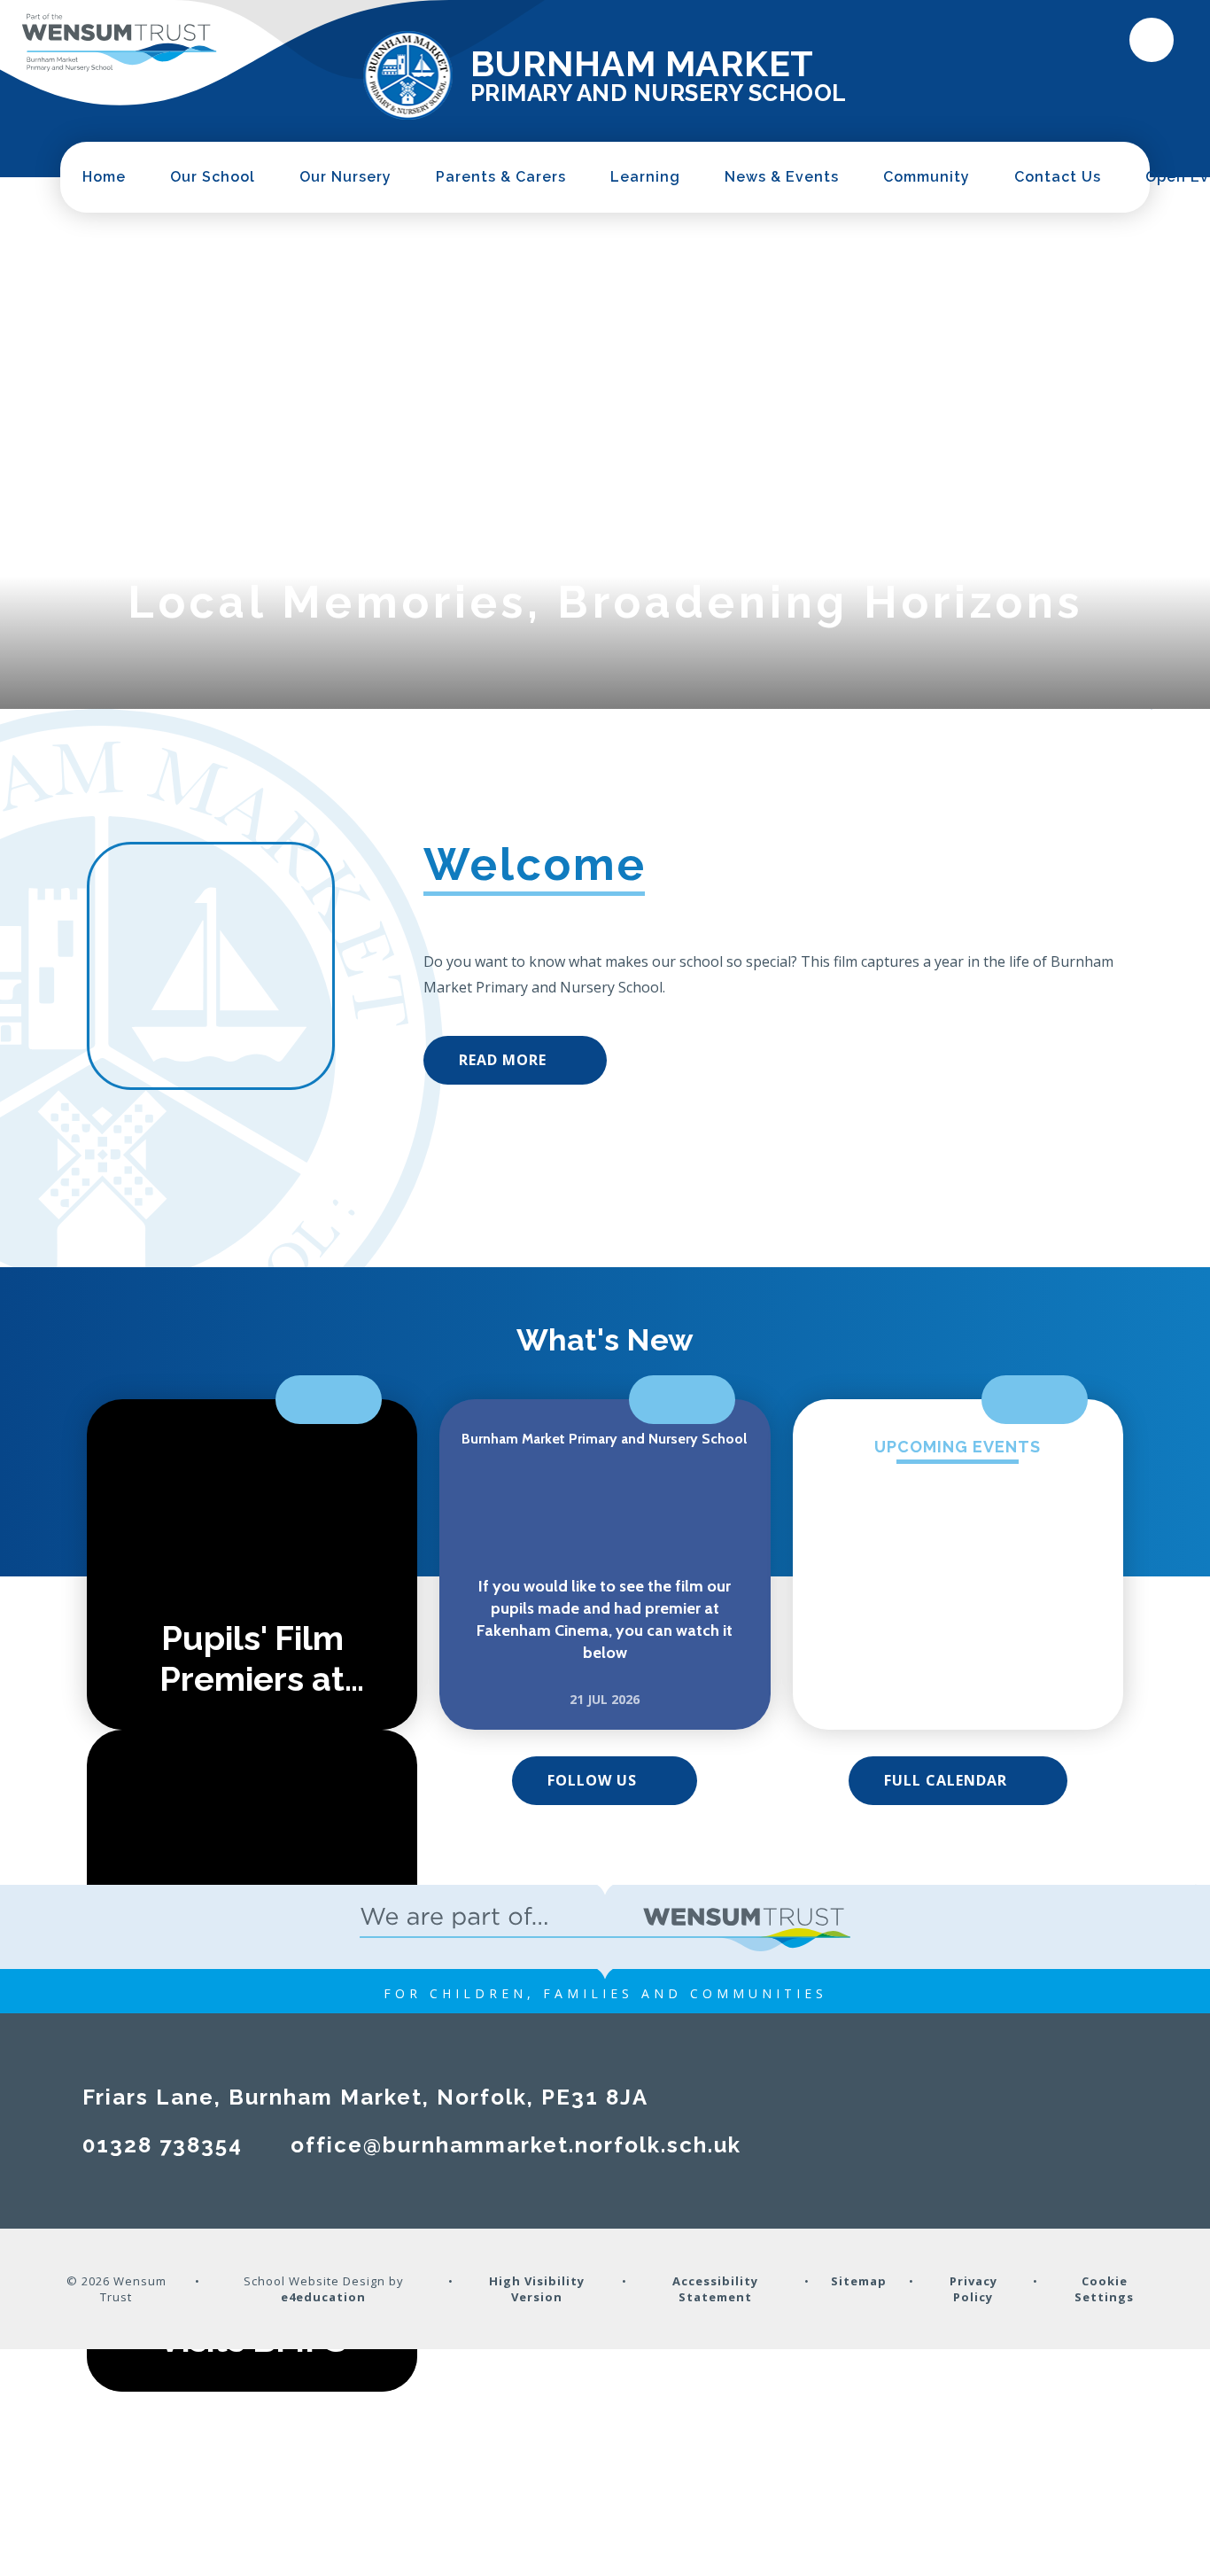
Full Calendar (946, 1780)
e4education (323, 2297)
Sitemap (859, 2281)
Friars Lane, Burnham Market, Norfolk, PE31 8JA (365, 2097)
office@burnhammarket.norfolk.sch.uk (516, 2145)
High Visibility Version (537, 2289)
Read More (503, 1060)
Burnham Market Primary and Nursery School (604, 1439)
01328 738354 (163, 2145)
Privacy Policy (973, 2289)
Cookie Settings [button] (1104, 2289)
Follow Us (592, 1780)
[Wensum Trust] (120, 43)
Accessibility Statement (715, 2289)
